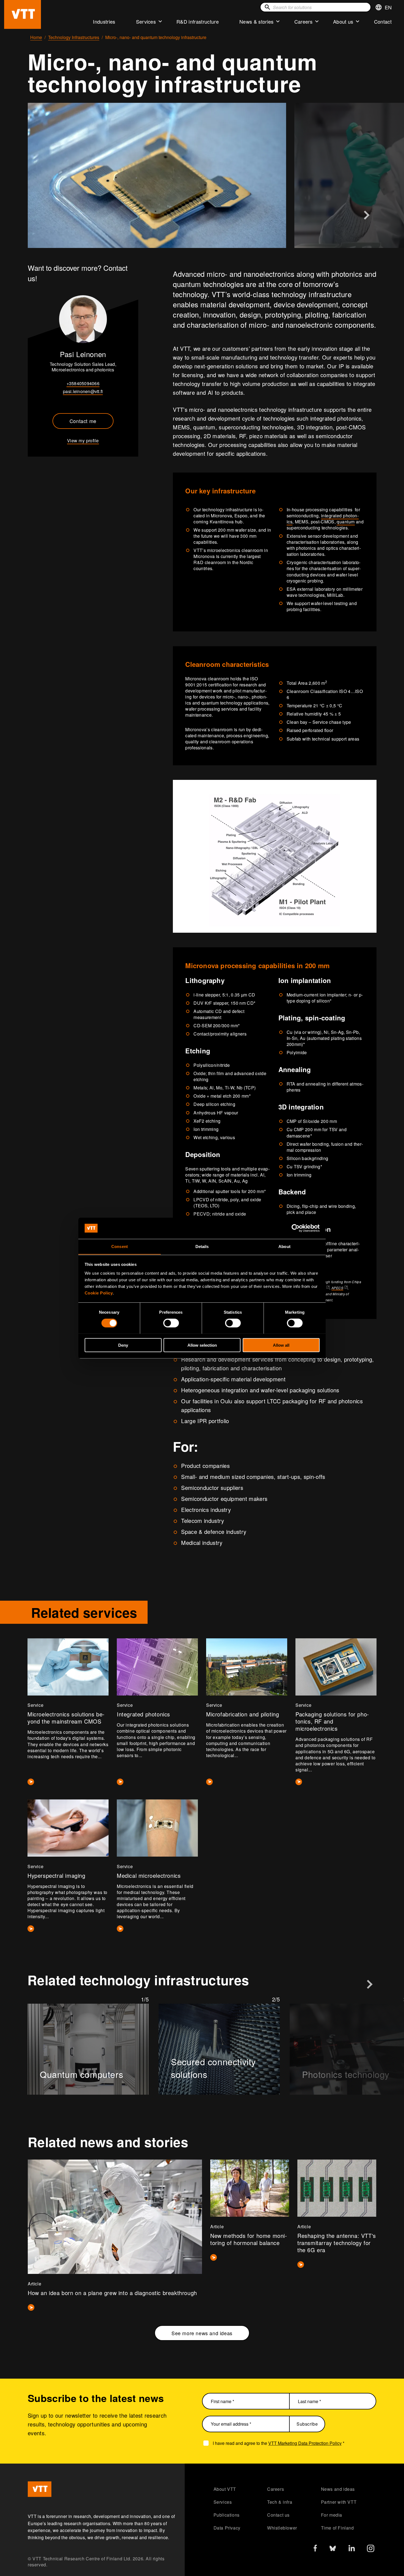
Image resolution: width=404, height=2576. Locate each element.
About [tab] (284, 1246)
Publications (227, 2515)
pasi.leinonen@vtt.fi (83, 391)
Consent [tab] (120, 1246)
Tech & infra (280, 2502)
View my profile (83, 441)
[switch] (171, 1323)
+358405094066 (83, 383)
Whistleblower (282, 2528)
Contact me (83, 421)
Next (367, 215)
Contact (383, 21)
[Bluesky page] (333, 2550)
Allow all (281, 1345)
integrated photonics (323, 519)
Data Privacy (227, 2528)
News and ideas (338, 2489)
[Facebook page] (315, 2549)
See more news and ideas (202, 2333)
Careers (303, 21)
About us (343, 21)
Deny (123, 1345)
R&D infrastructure (198, 21)
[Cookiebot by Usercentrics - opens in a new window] (296, 1228)
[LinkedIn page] (352, 2549)
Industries (104, 21)
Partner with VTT (339, 2502)
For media (332, 2515)
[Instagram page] (371, 2550)
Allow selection (202, 1345)
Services (146, 21)
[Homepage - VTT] (23, 14)
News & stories (257, 21)
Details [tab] (202, 1246)
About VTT (225, 2489)
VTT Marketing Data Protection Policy (305, 2443)
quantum (346, 522)
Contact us (278, 2515)
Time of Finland (337, 2528)
